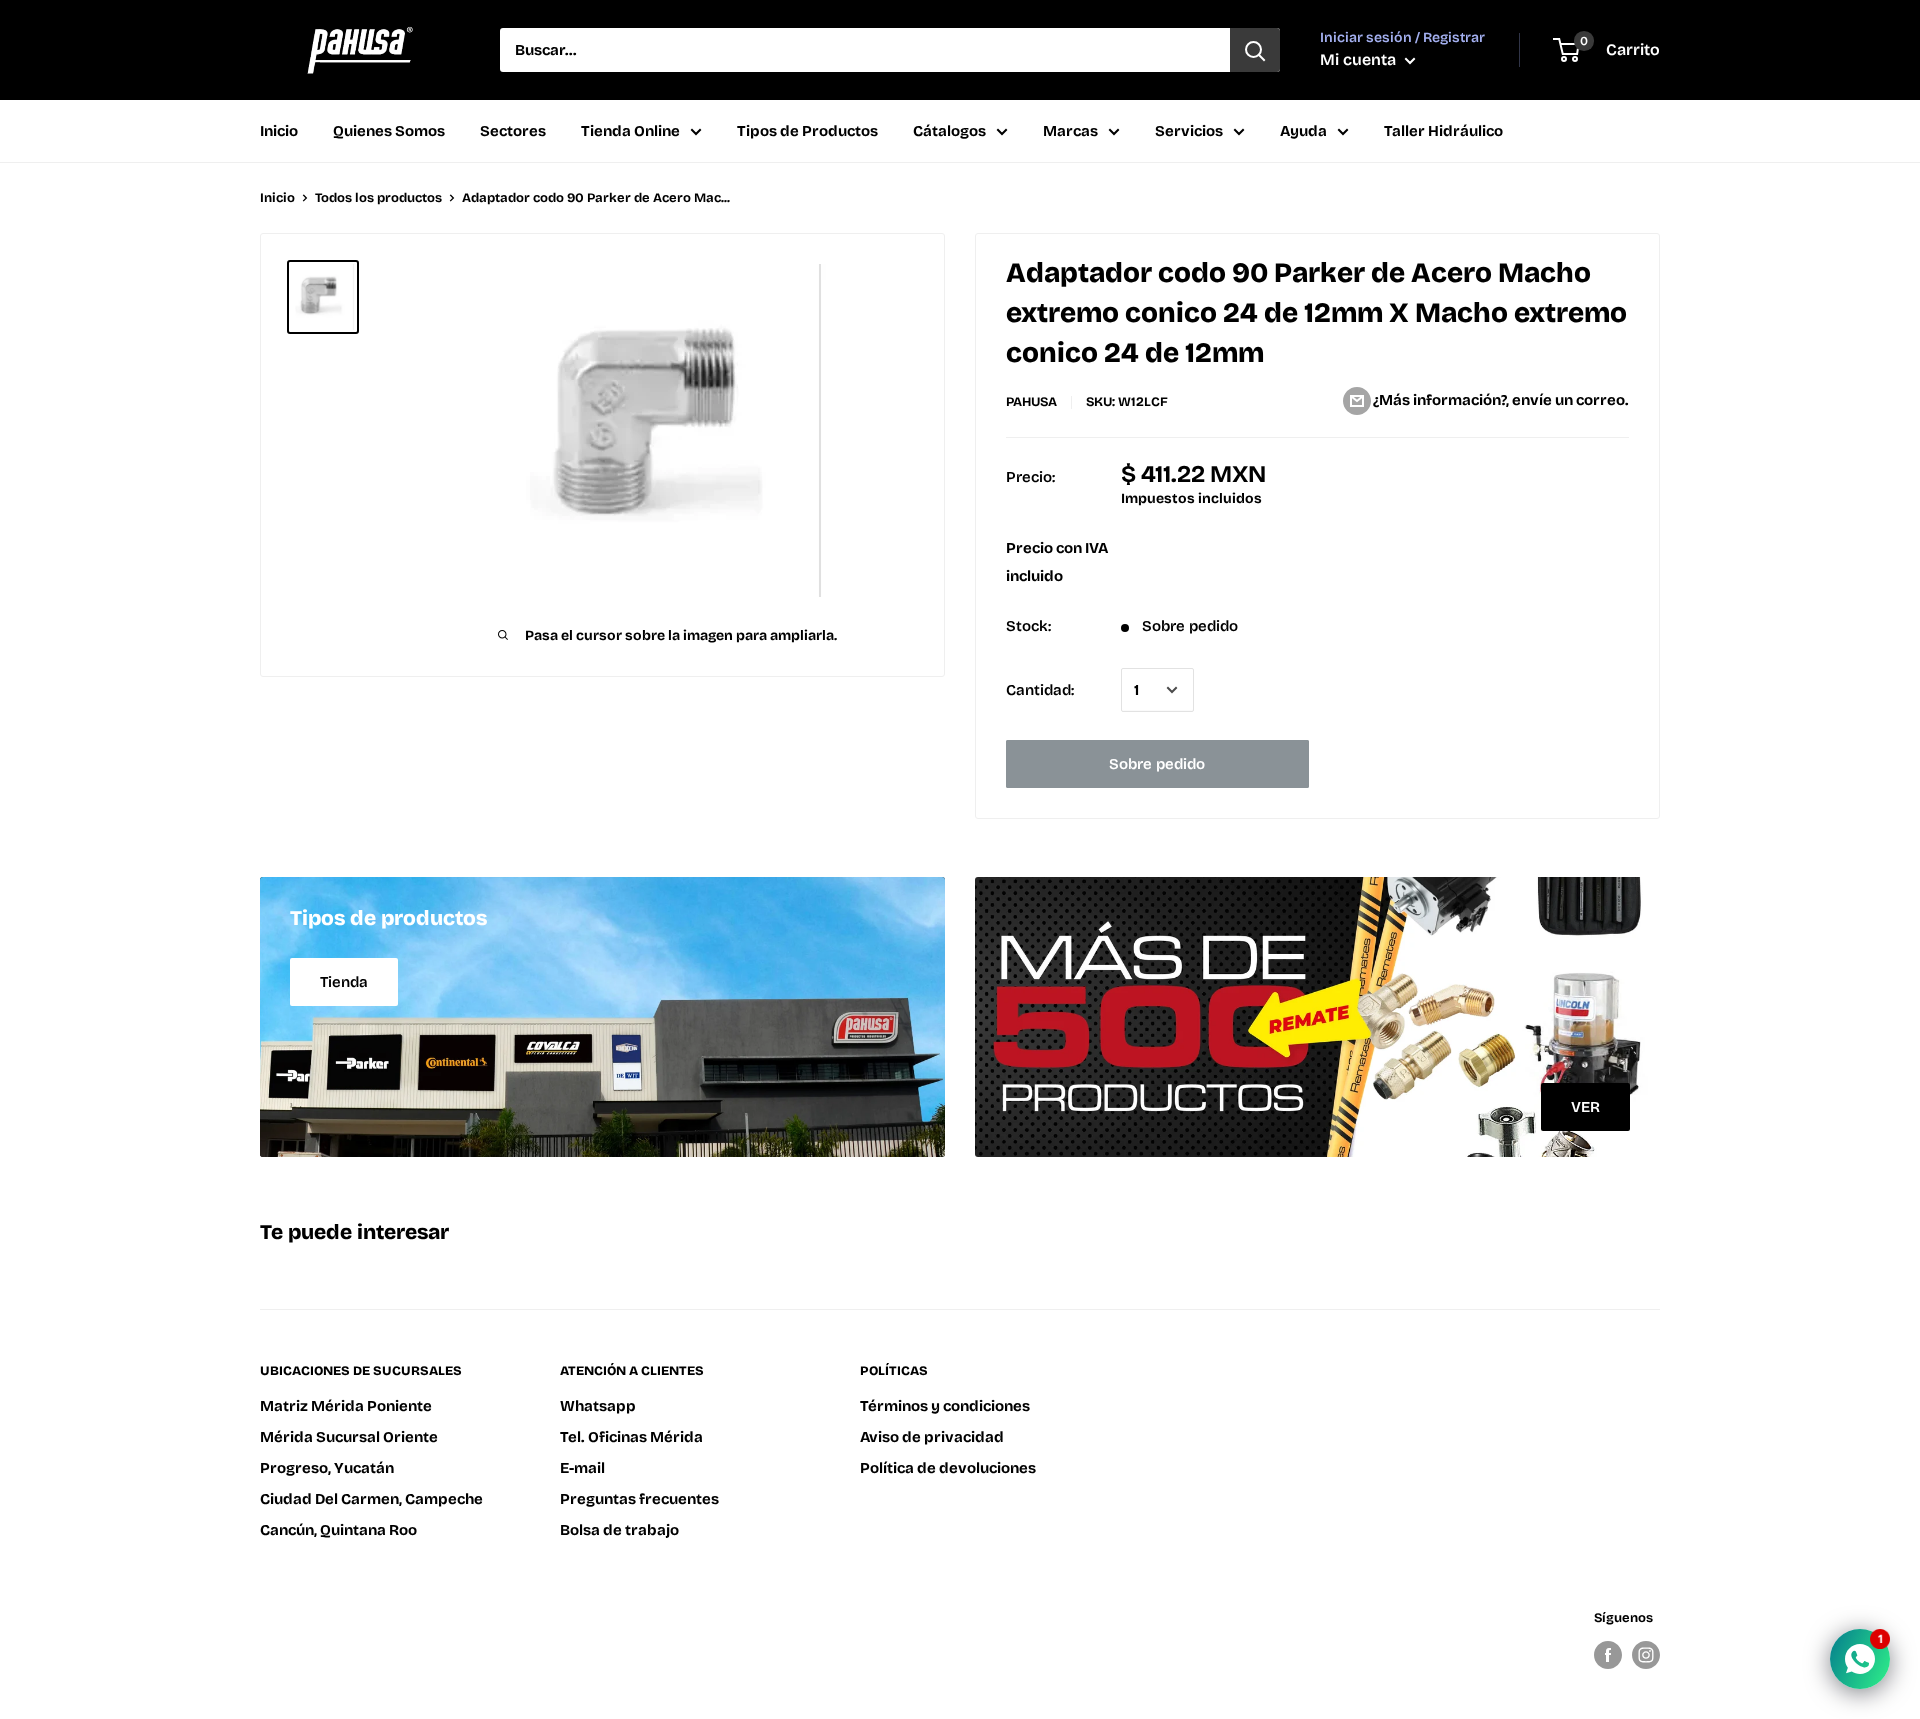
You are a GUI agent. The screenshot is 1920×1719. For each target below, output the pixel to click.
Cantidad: (1040, 690)
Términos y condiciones (945, 1406)
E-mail (582, 1468)
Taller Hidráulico (1443, 131)
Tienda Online (630, 131)
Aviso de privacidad (932, 1437)
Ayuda (1303, 131)
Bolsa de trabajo (619, 1530)
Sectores (513, 131)
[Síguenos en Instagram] (1646, 1655)
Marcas (1070, 131)
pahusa (1031, 402)
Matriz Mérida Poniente (346, 1406)
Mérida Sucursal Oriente (349, 1437)
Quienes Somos (389, 131)
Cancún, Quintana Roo (338, 1530)
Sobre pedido (1157, 764)
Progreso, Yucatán (327, 1468)
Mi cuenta (1360, 59)
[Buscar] (1255, 50)
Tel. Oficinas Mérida (631, 1437)
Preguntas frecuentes (639, 1499)
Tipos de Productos (807, 131)
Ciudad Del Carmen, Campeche (371, 1499)
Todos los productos (378, 198)
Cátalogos (949, 131)
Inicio (279, 131)
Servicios (1189, 131)
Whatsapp (598, 1406)
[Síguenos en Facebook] (1608, 1655)
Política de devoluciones (948, 1468)
